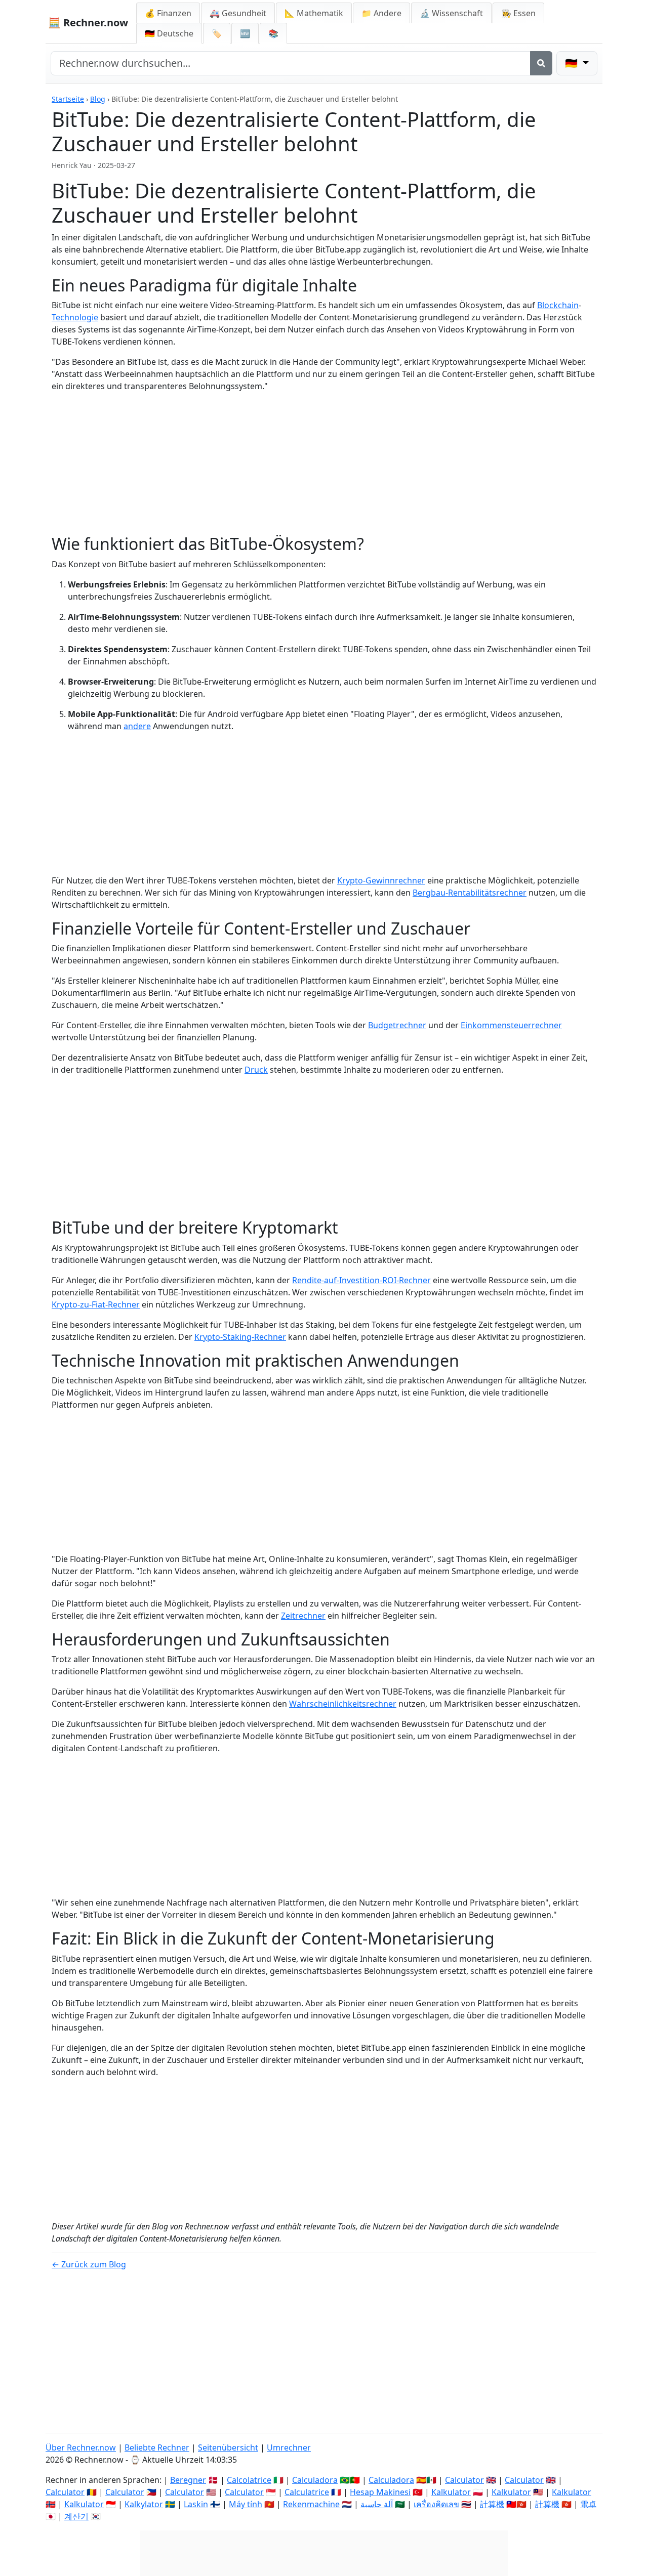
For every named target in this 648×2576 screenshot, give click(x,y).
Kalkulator (451, 2492)
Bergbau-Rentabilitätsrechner (470, 893)
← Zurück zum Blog (89, 2264)
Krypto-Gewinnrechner (381, 880)
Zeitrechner (303, 1616)
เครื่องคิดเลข (436, 2504)
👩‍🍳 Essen (518, 13)
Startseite (68, 99)
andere (137, 726)
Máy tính (246, 2504)
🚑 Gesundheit (238, 13)
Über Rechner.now (81, 2447)
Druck (256, 1070)
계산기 (76, 2516)
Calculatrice (307, 2492)
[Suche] (541, 63)
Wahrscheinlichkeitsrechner (343, 1704)
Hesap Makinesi (380, 2492)
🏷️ (217, 33)
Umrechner (289, 2447)
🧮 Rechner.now (88, 23)
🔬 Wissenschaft (451, 13)
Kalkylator (144, 2504)
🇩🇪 (169, 33)
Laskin (196, 2504)
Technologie (75, 317)
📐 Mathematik (314, 13)
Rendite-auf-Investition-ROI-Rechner (361, 1280)
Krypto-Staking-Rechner (240, 1337)
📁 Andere (381, 13)
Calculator (464, 2480)
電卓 (588, 2504)
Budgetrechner (397, 1025)
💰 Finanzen (168, 13)
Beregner (188, 2480)
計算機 (492, 2504)
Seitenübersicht (228, 2447)
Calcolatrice (249, 2480)
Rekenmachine (311, 2504)
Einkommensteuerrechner (511, 1025)
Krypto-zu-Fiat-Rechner (96, 1304)
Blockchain (558, 305)
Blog (98, 99)
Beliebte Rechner (157, 2447)
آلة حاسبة (377, 2504)
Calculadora (315, 2480)
